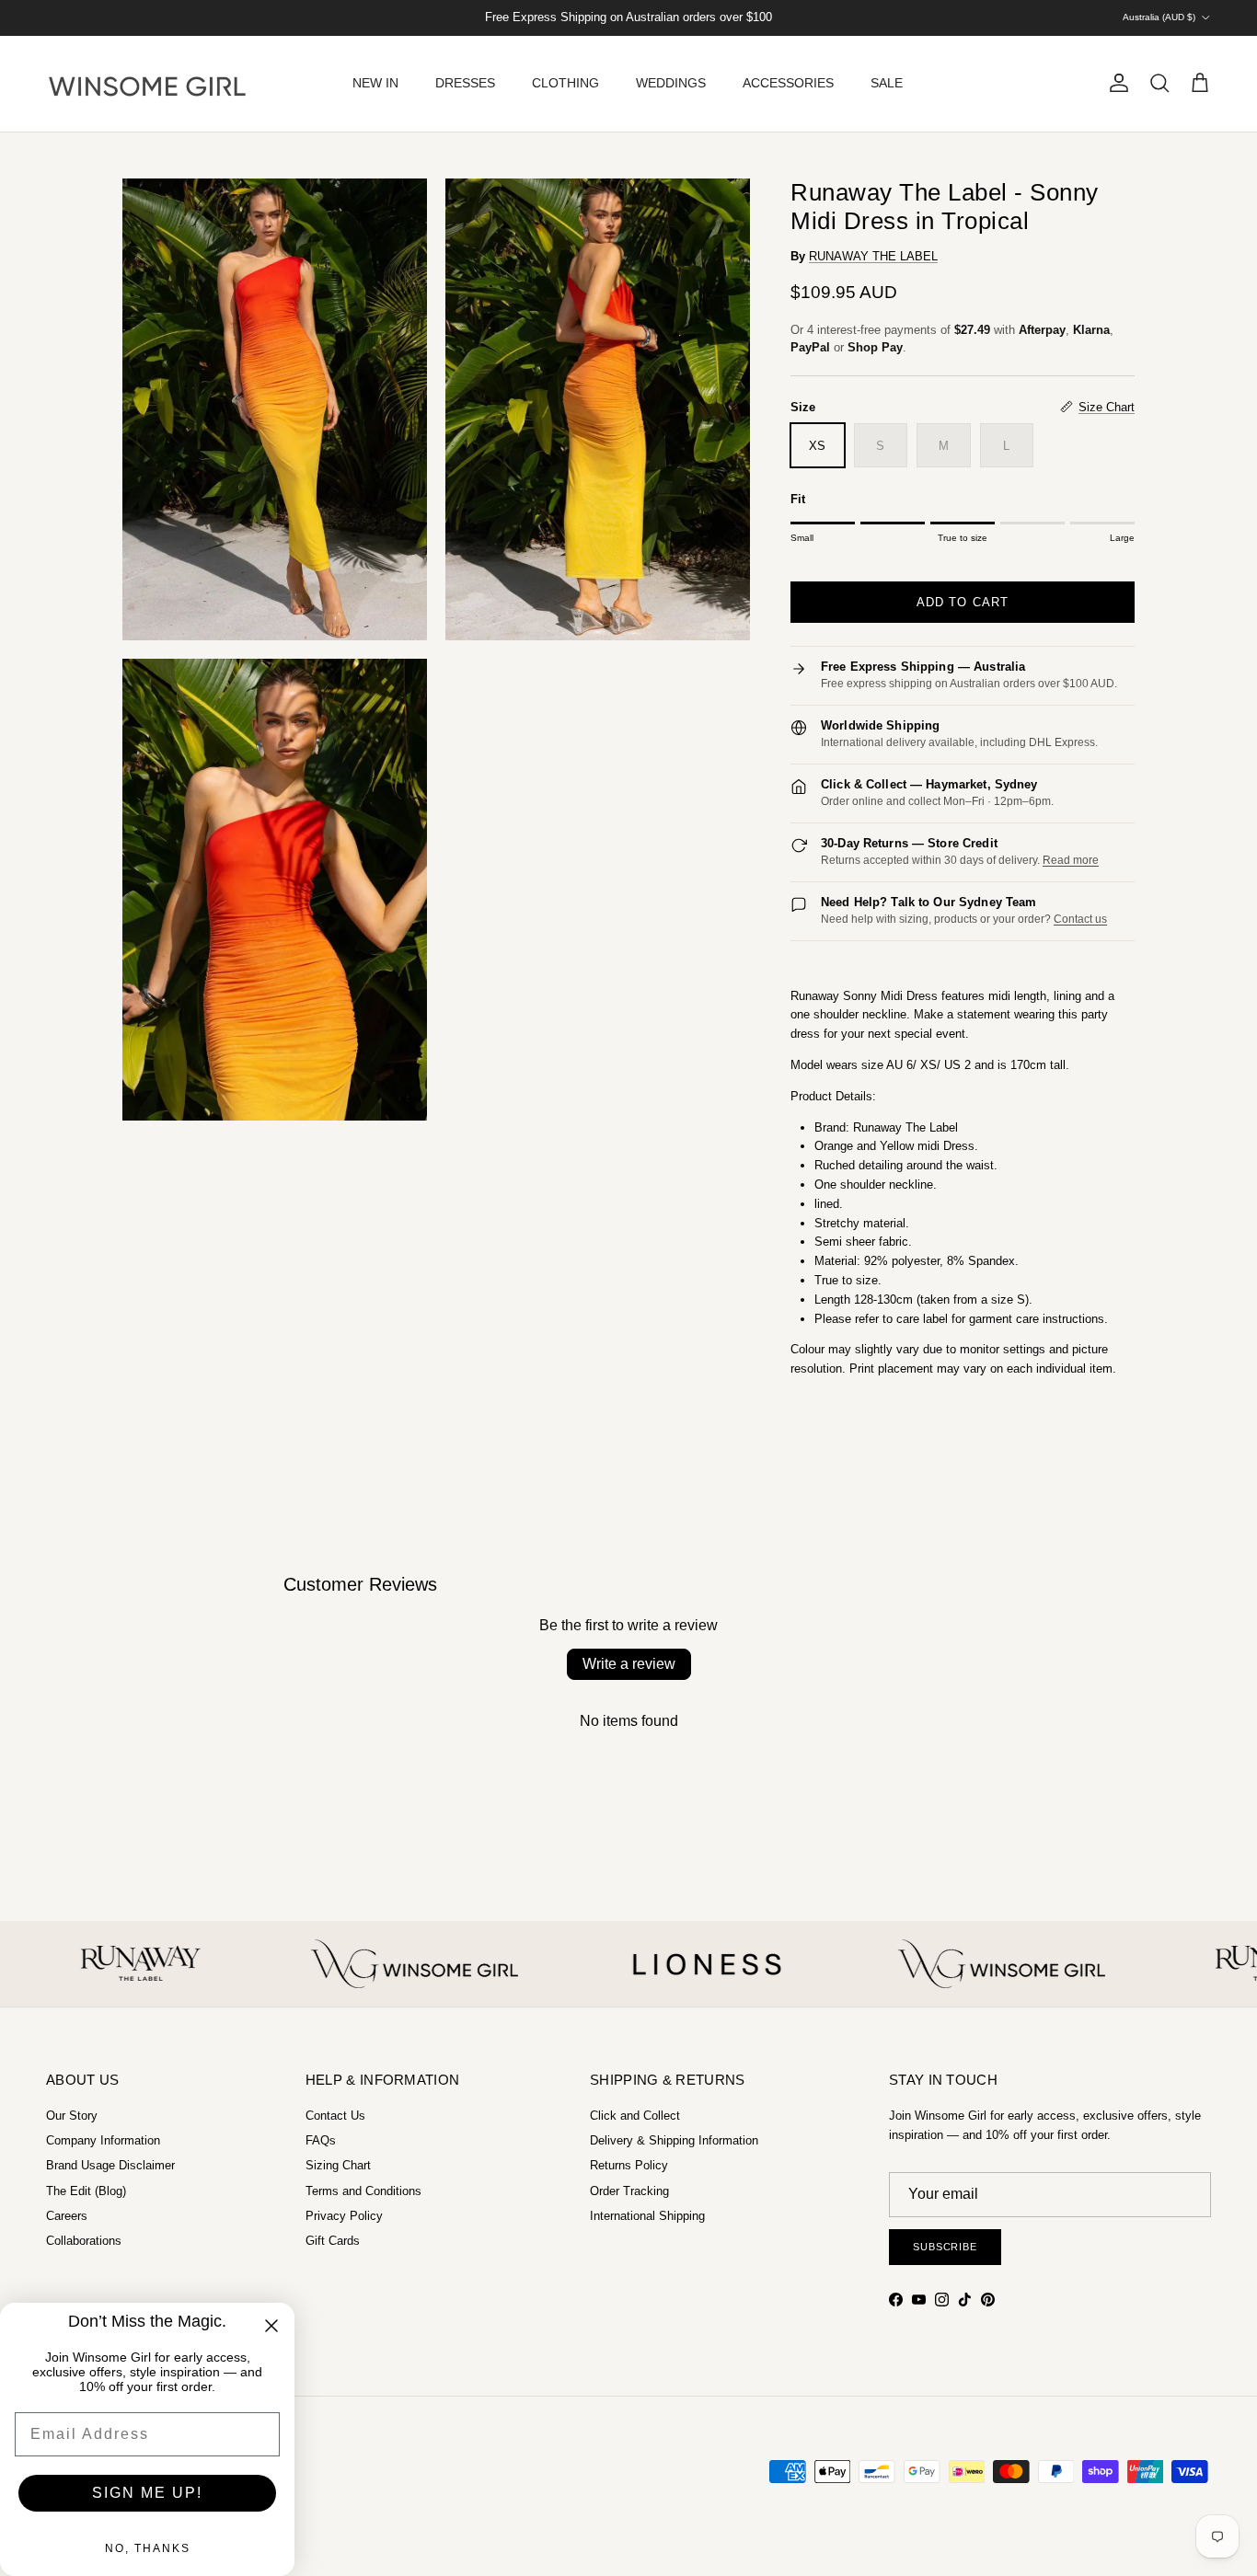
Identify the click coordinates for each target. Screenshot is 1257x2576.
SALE (887, 83)
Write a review (629, 1664)
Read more (1071, 860)
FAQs (321, 2140)
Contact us (1080, 919)
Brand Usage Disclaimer (110, 2165)
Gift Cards (333, 2241)
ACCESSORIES (788, 83)
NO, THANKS (148, 2548)
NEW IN (375, 83)
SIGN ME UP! (147, 2493)
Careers (67, 2216)
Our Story (72, 2116)
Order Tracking (629, 2191)
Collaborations (84, 2241)
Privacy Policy (344, 2216)
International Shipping (647, 2216)
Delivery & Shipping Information (674, 2140)
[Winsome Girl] (147, 84)
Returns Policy (629, 2165)
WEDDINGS (671, 83)
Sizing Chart (338, 2165)
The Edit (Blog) (86, 2191)
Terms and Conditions (363, 2191)
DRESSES (465, 83)
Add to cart (962, 602)
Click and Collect (635, 2116)
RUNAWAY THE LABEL (873, 256)
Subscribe (945, 2247)
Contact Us (335, 2116)
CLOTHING (565, 83)
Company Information (103, 2140)
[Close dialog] (271, 2326)
